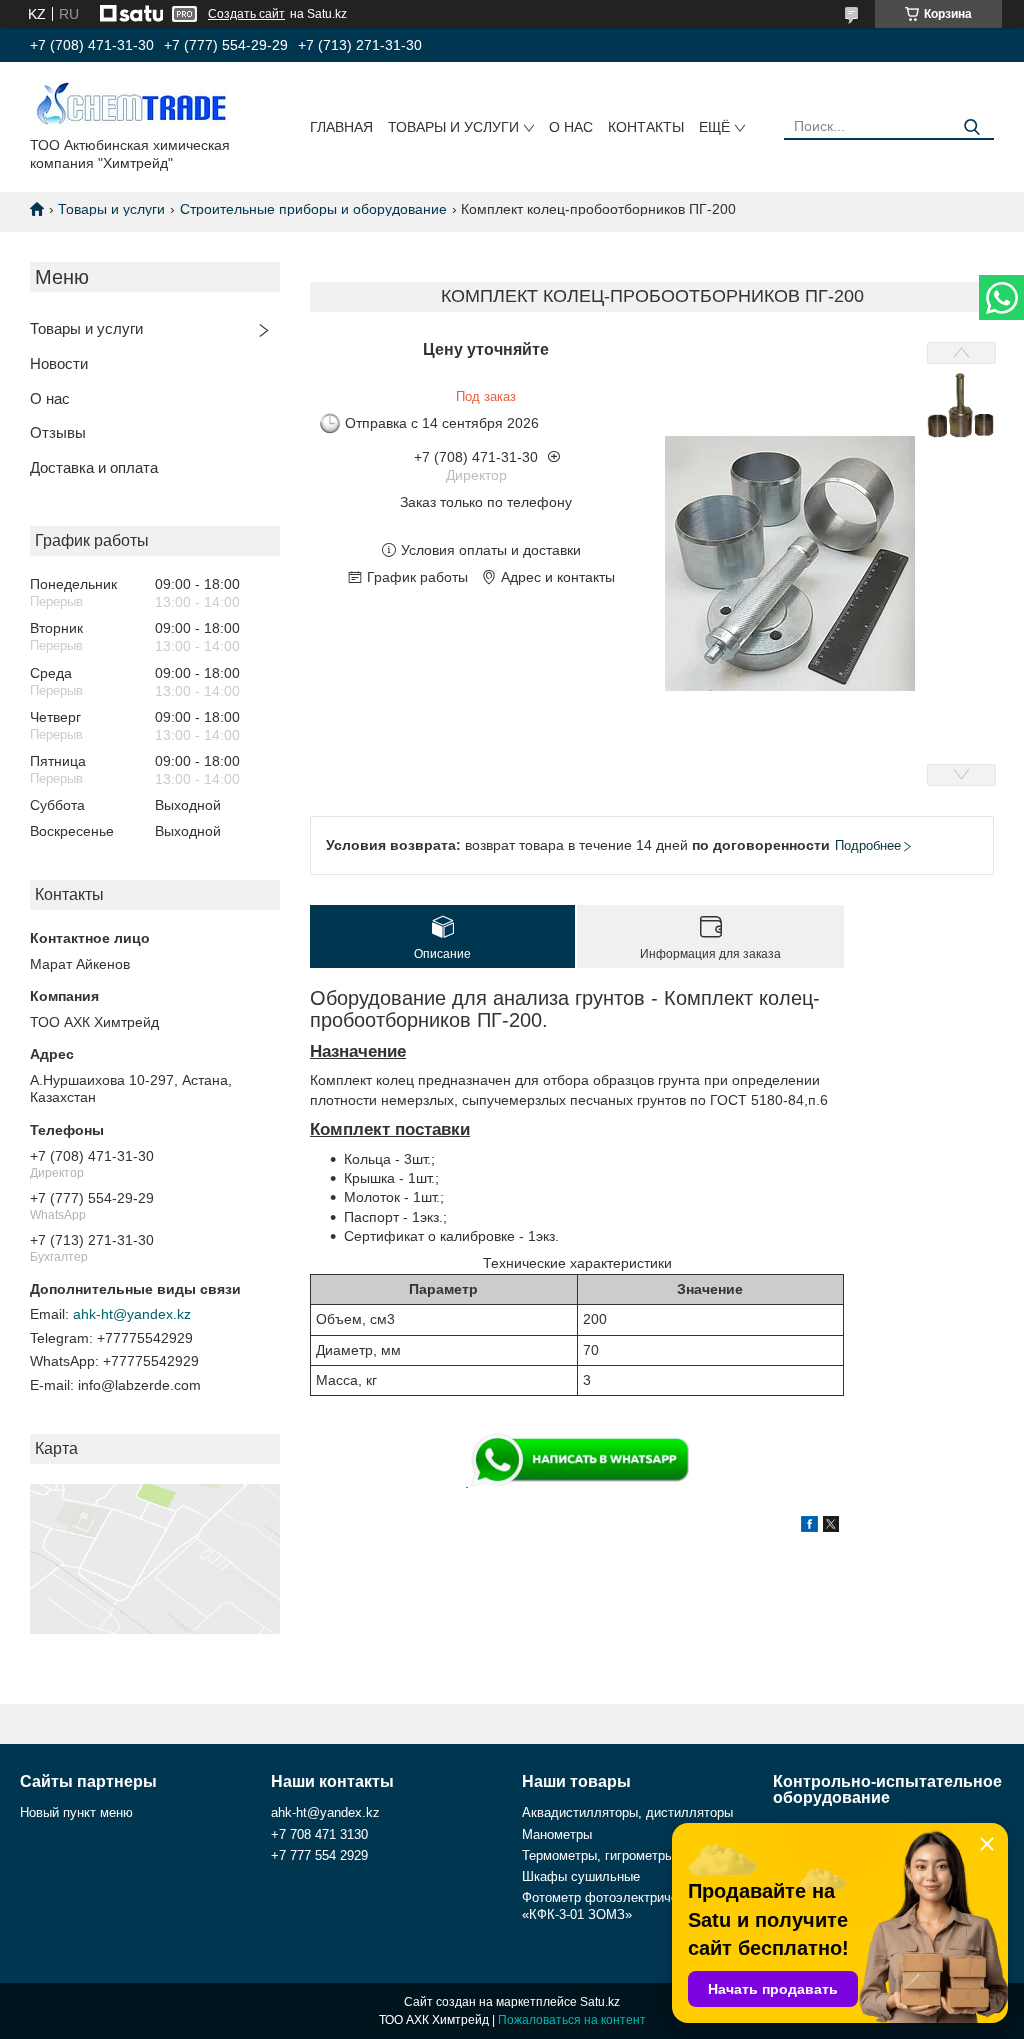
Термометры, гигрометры (598, 1855)
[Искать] (971, 127)
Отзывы (58, 432)
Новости (59, 363)
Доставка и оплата (94, 467)
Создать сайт (246, 14)
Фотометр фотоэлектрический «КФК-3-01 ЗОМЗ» (613, 1905)
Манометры (557, 1834)
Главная (341, 127)
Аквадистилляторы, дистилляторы (627, 1812)
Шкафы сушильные (581, 1876)
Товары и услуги (453, 127)
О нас (571, 127)
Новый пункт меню (76, 1812)
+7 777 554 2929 (319, 1855)
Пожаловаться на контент (572, 2020)
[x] (831, 1527)
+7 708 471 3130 (319, 1834)
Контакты (646, 127)
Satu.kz (600, 2002)
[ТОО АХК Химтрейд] (130, 103)
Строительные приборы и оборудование (313, 209)
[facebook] (809, 1527)
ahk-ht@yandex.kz (132, 1314)
